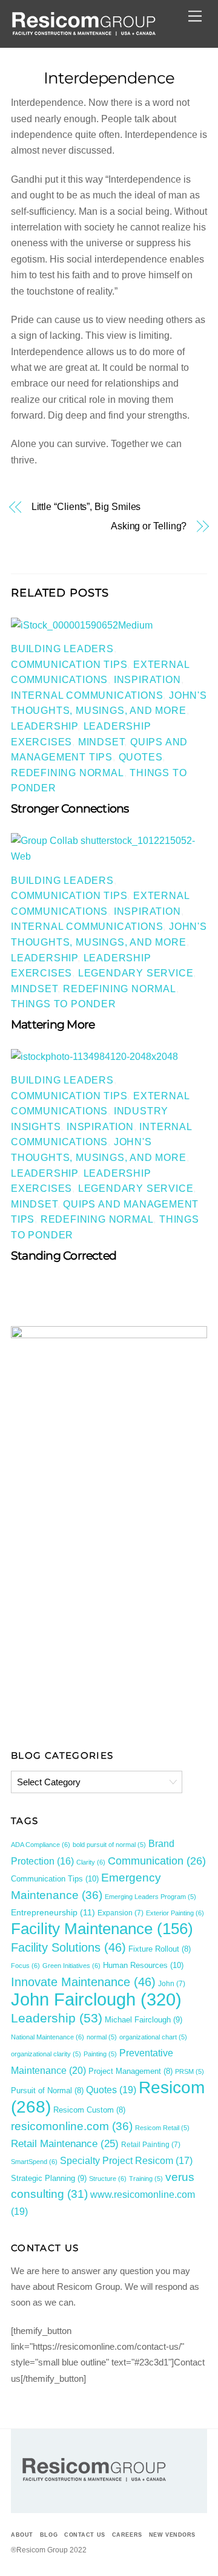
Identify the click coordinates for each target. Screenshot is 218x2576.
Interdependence (109, 78)
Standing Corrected (64, 1255)
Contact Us (84, 2535)
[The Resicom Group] (84, 32)
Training (146, 2179)
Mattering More (53, 1024)
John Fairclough (96, 1999)
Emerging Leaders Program (150, 1897)
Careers (127, 2535)
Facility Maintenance (102, 1929)
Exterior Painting (175, 1913)
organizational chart (153, 2037)
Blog (49, 2535)
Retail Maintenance (65, 2143)
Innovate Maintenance (83, 1982)
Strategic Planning (49, 2178)
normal (102, 2037)
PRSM (190, 2071)
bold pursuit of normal (109, 1845)
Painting (100, 2054)
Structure (108, 2179)
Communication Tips (69, 665)
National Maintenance (48, 2037)
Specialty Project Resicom (126, 2161)
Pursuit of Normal (47, 2091)
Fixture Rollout (160, 1949)
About (22, 2535)
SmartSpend (34, 2162)
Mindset (101, 742)
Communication (157, 1861)
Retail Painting (151, 2145)
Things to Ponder (64, 1004)
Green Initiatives (71, 1966)
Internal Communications (87, 695)
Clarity (91, 1862)
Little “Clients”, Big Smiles (86, 507)
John (172, 1984)
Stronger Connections (70, 808)
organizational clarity (46, 2054)
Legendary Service (136, 973)
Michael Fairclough (144, 2020)
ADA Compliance (41, 1845)
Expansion (121, 1913)
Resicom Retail (162, 2128)
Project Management (130, 2071)
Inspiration (147, 680)
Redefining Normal (68, 773)
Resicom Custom (89, 2110)
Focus (25, 1966)
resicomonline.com (72, 2126)
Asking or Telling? (149, 526)
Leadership (44, 726)
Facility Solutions (68, 1947)
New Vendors (172, 2535)
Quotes (141, 757)
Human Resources (143, 1965)
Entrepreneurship (53, 1912)
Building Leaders (62, 649)
